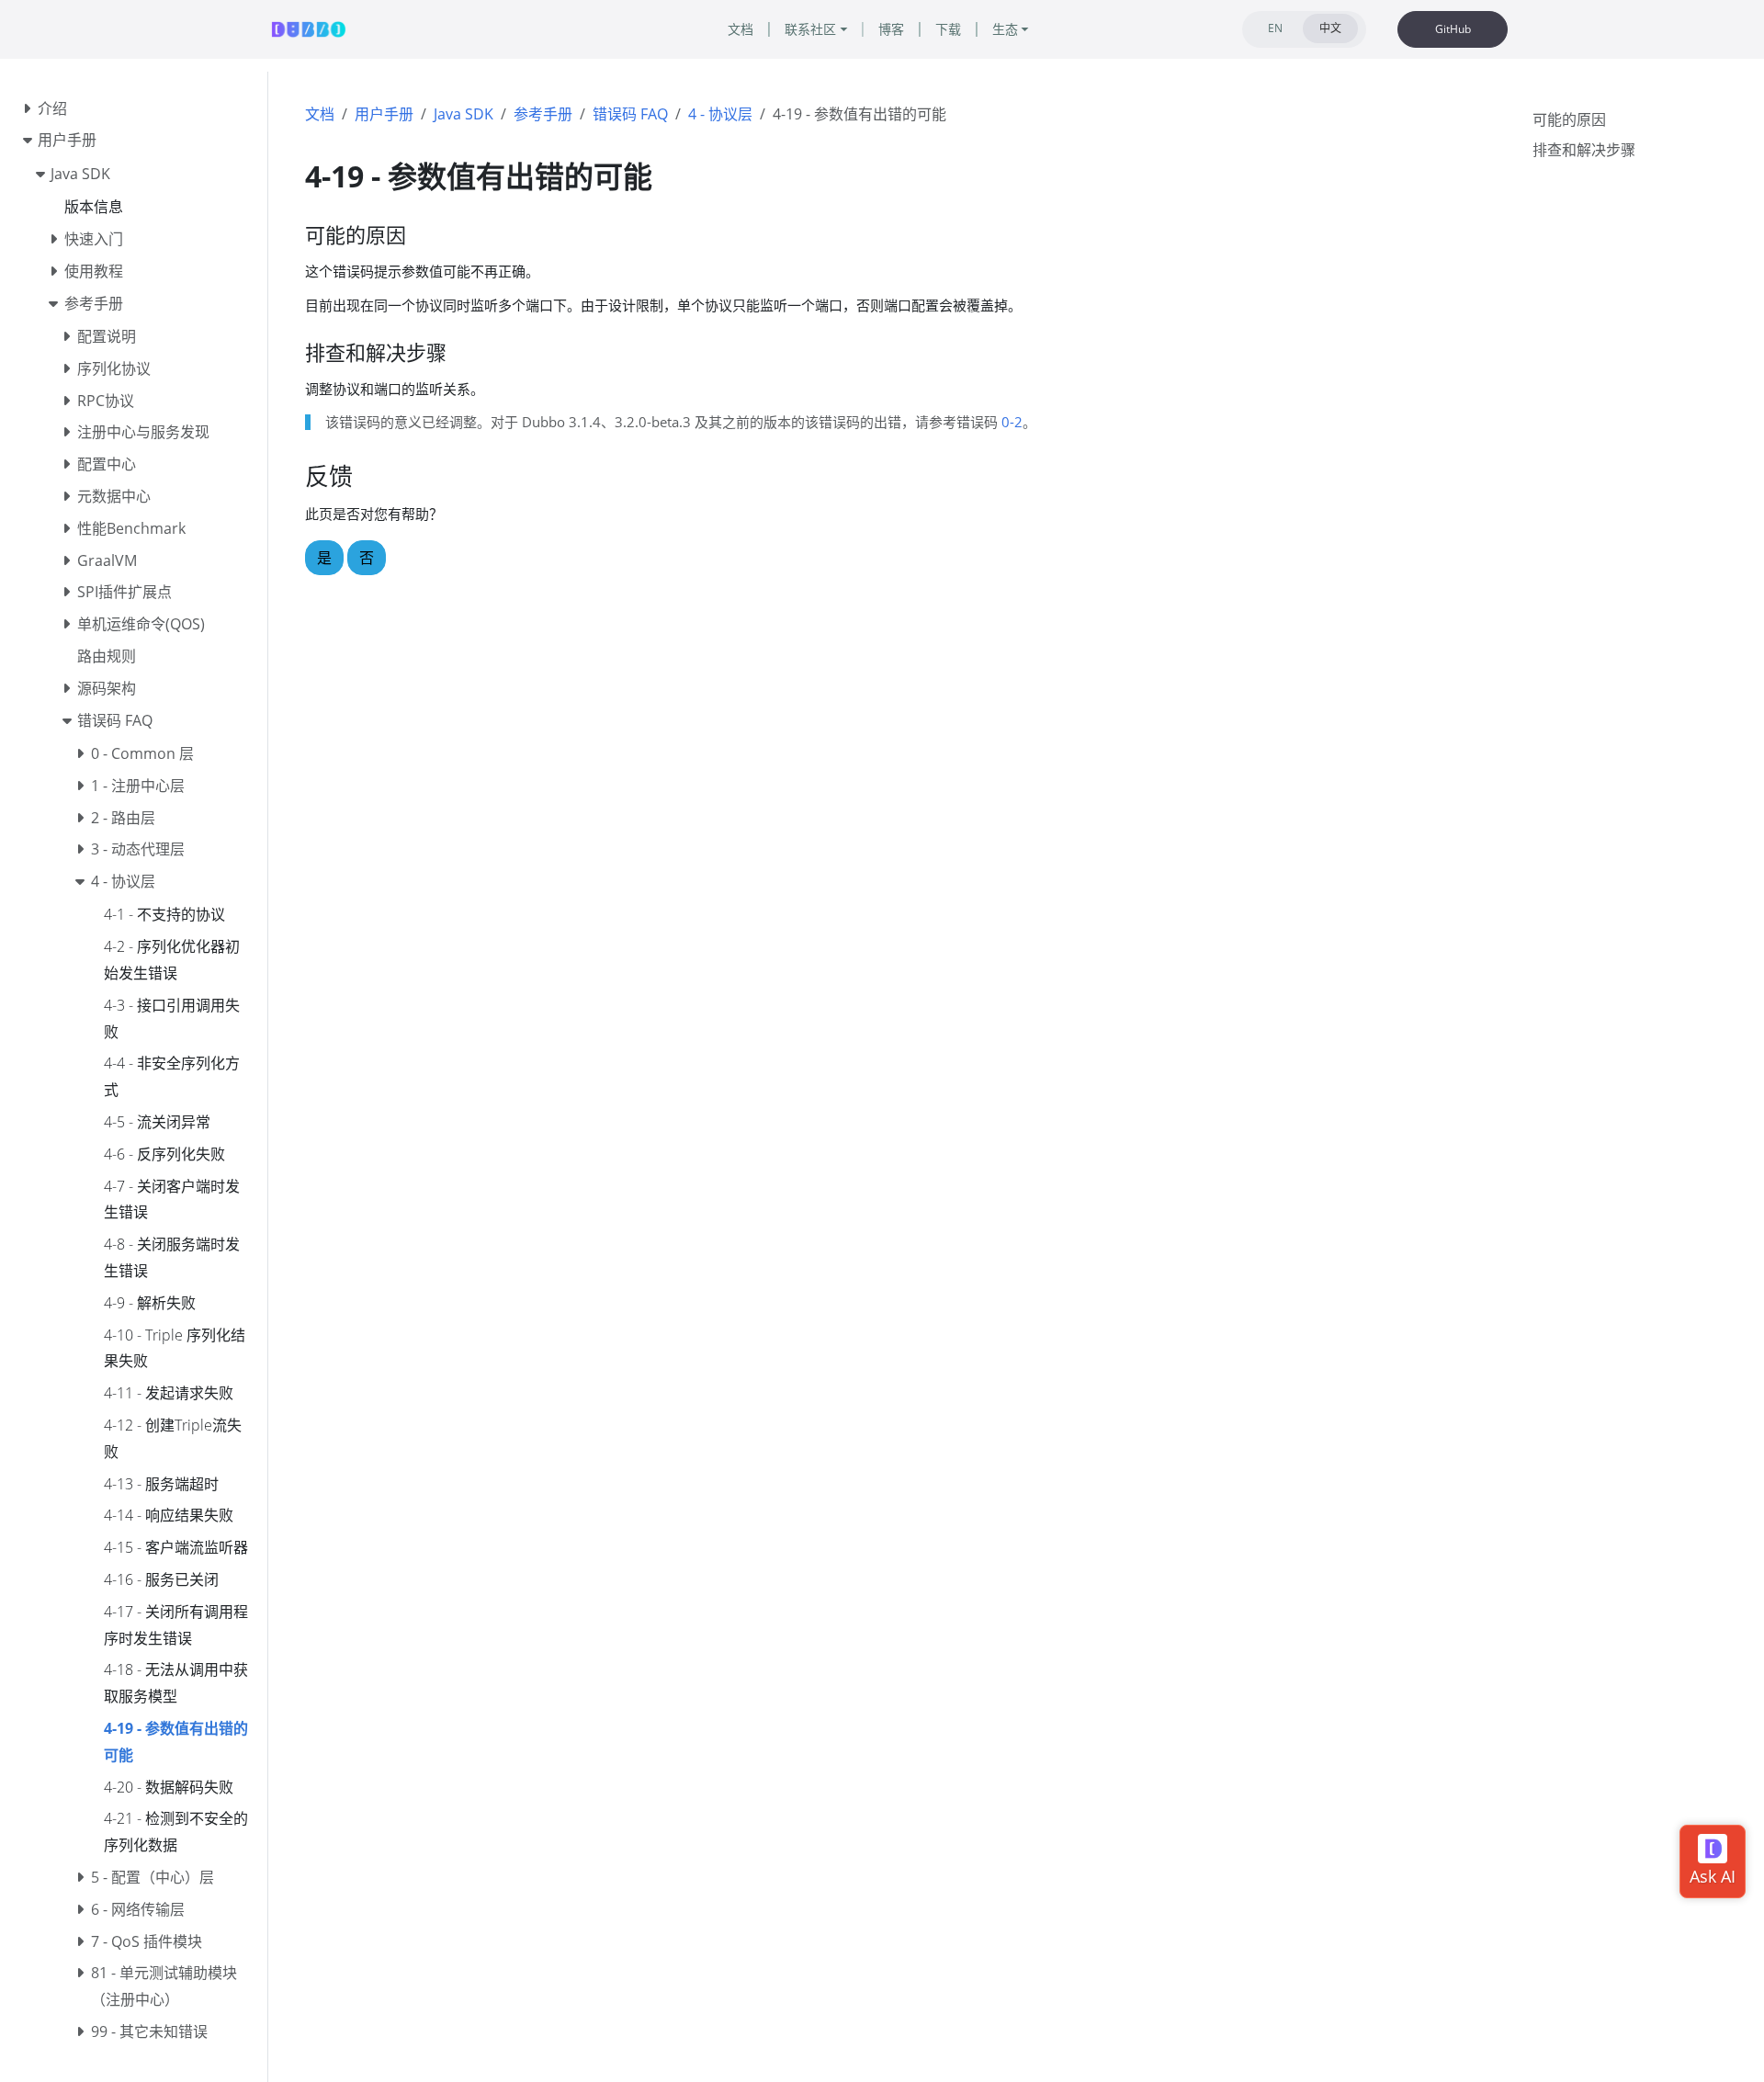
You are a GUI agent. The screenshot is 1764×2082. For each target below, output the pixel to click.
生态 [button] (1005, 29)
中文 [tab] (1330, 28)
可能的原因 (1569, 119)
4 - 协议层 (720, 114)
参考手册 (543, 114)
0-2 (1012, 422)
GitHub (1453, 29)
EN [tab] (1275, 28)
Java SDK (464, 114)
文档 (320, 114)
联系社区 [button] (810, 29)
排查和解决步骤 (1584, 150)
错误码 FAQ (630, 114)
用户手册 (384, 114)
